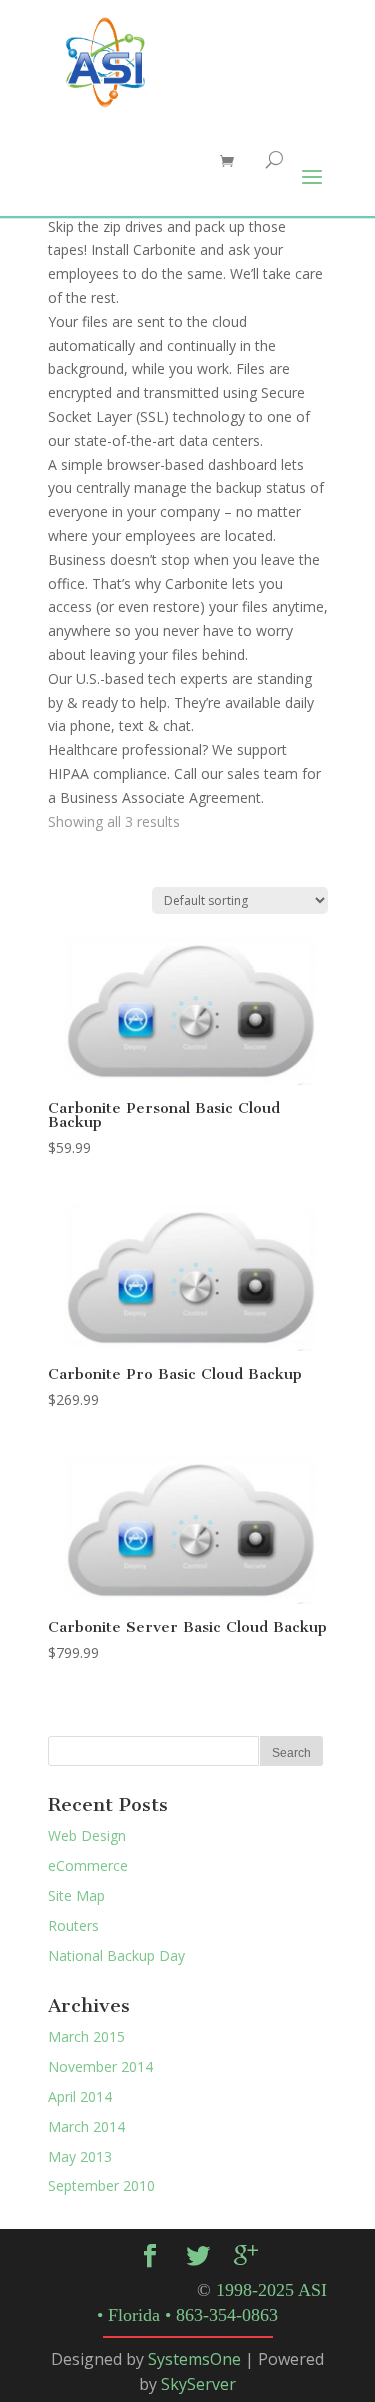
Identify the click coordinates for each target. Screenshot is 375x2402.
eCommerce (88, 1865)
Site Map (76, 1895)
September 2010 (101, 2185)
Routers (73, 1925)
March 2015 (86, 2036)
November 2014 (100, 2066)
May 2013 (80, 2156)
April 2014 (80, 2096)
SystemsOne (194, 2359)
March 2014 (86, 2126)
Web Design (87, 1835)
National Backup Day (116, 1955)
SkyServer (198, 2384)
